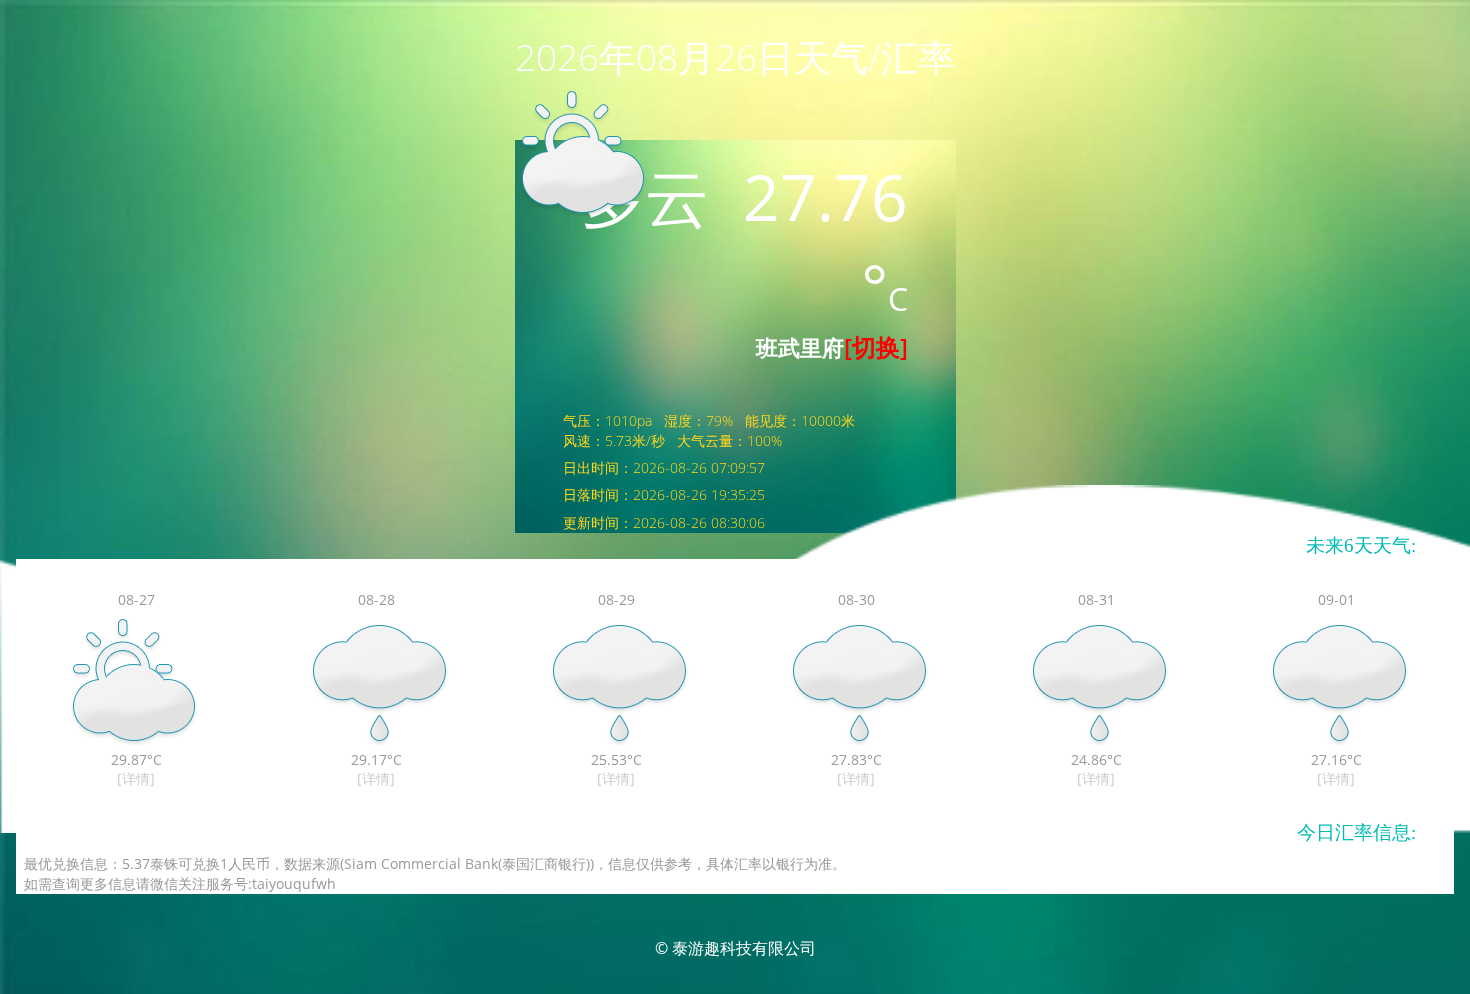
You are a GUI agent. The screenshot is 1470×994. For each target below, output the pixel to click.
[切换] (876, 346)
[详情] (136, 778)
